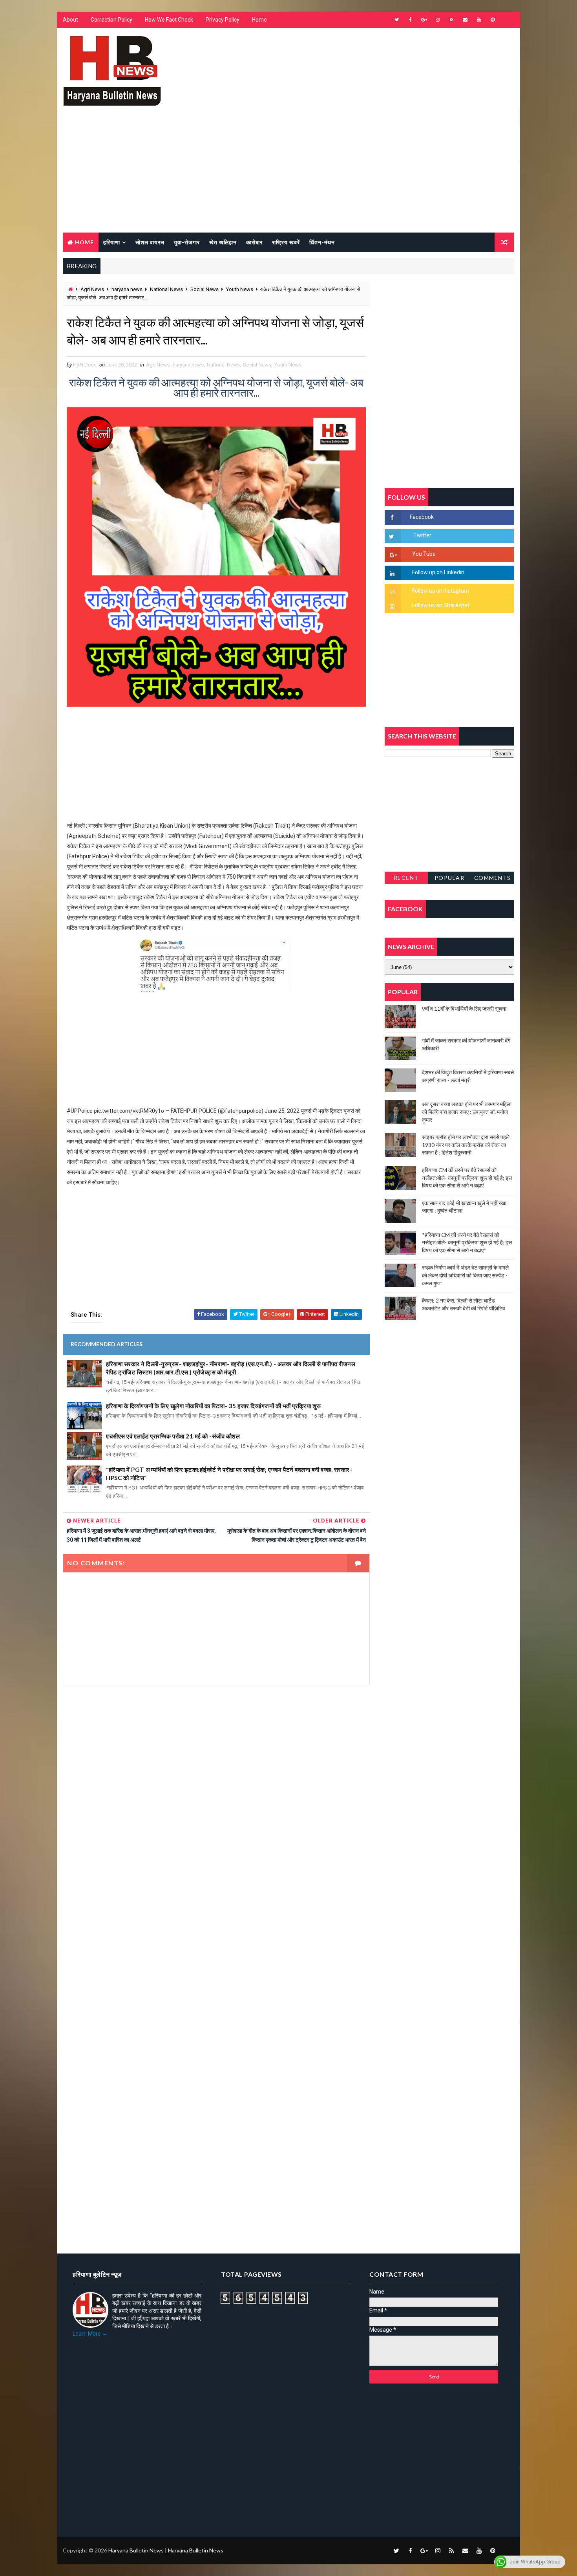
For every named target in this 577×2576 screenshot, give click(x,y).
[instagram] (438, 20)
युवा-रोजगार (187, 242)
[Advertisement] (288, 174)
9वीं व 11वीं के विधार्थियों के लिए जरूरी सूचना (464, 1009)
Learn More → (90, 2334)
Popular (450, 878)
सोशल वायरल (150, 242)
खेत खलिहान (223, 242)
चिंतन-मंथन (322, 242)
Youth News (240, 289)
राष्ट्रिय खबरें (286, 242)
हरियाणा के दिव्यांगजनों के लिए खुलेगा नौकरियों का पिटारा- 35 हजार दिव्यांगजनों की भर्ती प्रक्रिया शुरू (214, 1406)
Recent (406, 878)
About (70, 20)
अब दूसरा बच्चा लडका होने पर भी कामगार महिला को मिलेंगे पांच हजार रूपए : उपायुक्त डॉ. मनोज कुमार (467, 1112)
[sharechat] (506, 2550)
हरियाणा (112, 242)
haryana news (127, 289)
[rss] (451, 20)
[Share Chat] (506, 20)
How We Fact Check (169, 20)
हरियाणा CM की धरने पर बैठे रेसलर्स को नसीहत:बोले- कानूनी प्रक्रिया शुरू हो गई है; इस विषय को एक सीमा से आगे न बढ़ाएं (467, 1178)
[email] (465, 20)
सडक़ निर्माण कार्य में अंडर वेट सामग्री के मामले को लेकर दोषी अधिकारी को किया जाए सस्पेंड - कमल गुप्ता (465, 1275)
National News (166, 289)
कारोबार (254, 242)
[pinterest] (493, 20)
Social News (205, 289)
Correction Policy (111, 20)
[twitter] (396, 20)
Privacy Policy (223, 20)
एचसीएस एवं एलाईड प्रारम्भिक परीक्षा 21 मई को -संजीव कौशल (173, 1436)
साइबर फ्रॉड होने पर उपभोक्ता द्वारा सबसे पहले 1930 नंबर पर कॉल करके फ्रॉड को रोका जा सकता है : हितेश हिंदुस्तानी (466, 1145)
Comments (493, 878)
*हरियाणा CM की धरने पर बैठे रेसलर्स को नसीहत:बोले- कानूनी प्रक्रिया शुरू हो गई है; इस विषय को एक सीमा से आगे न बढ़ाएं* (467, 1242)
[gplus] (424, 20)
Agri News (92, 289)
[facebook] (410, 20)
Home (259, 20)
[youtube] (479, 20)
